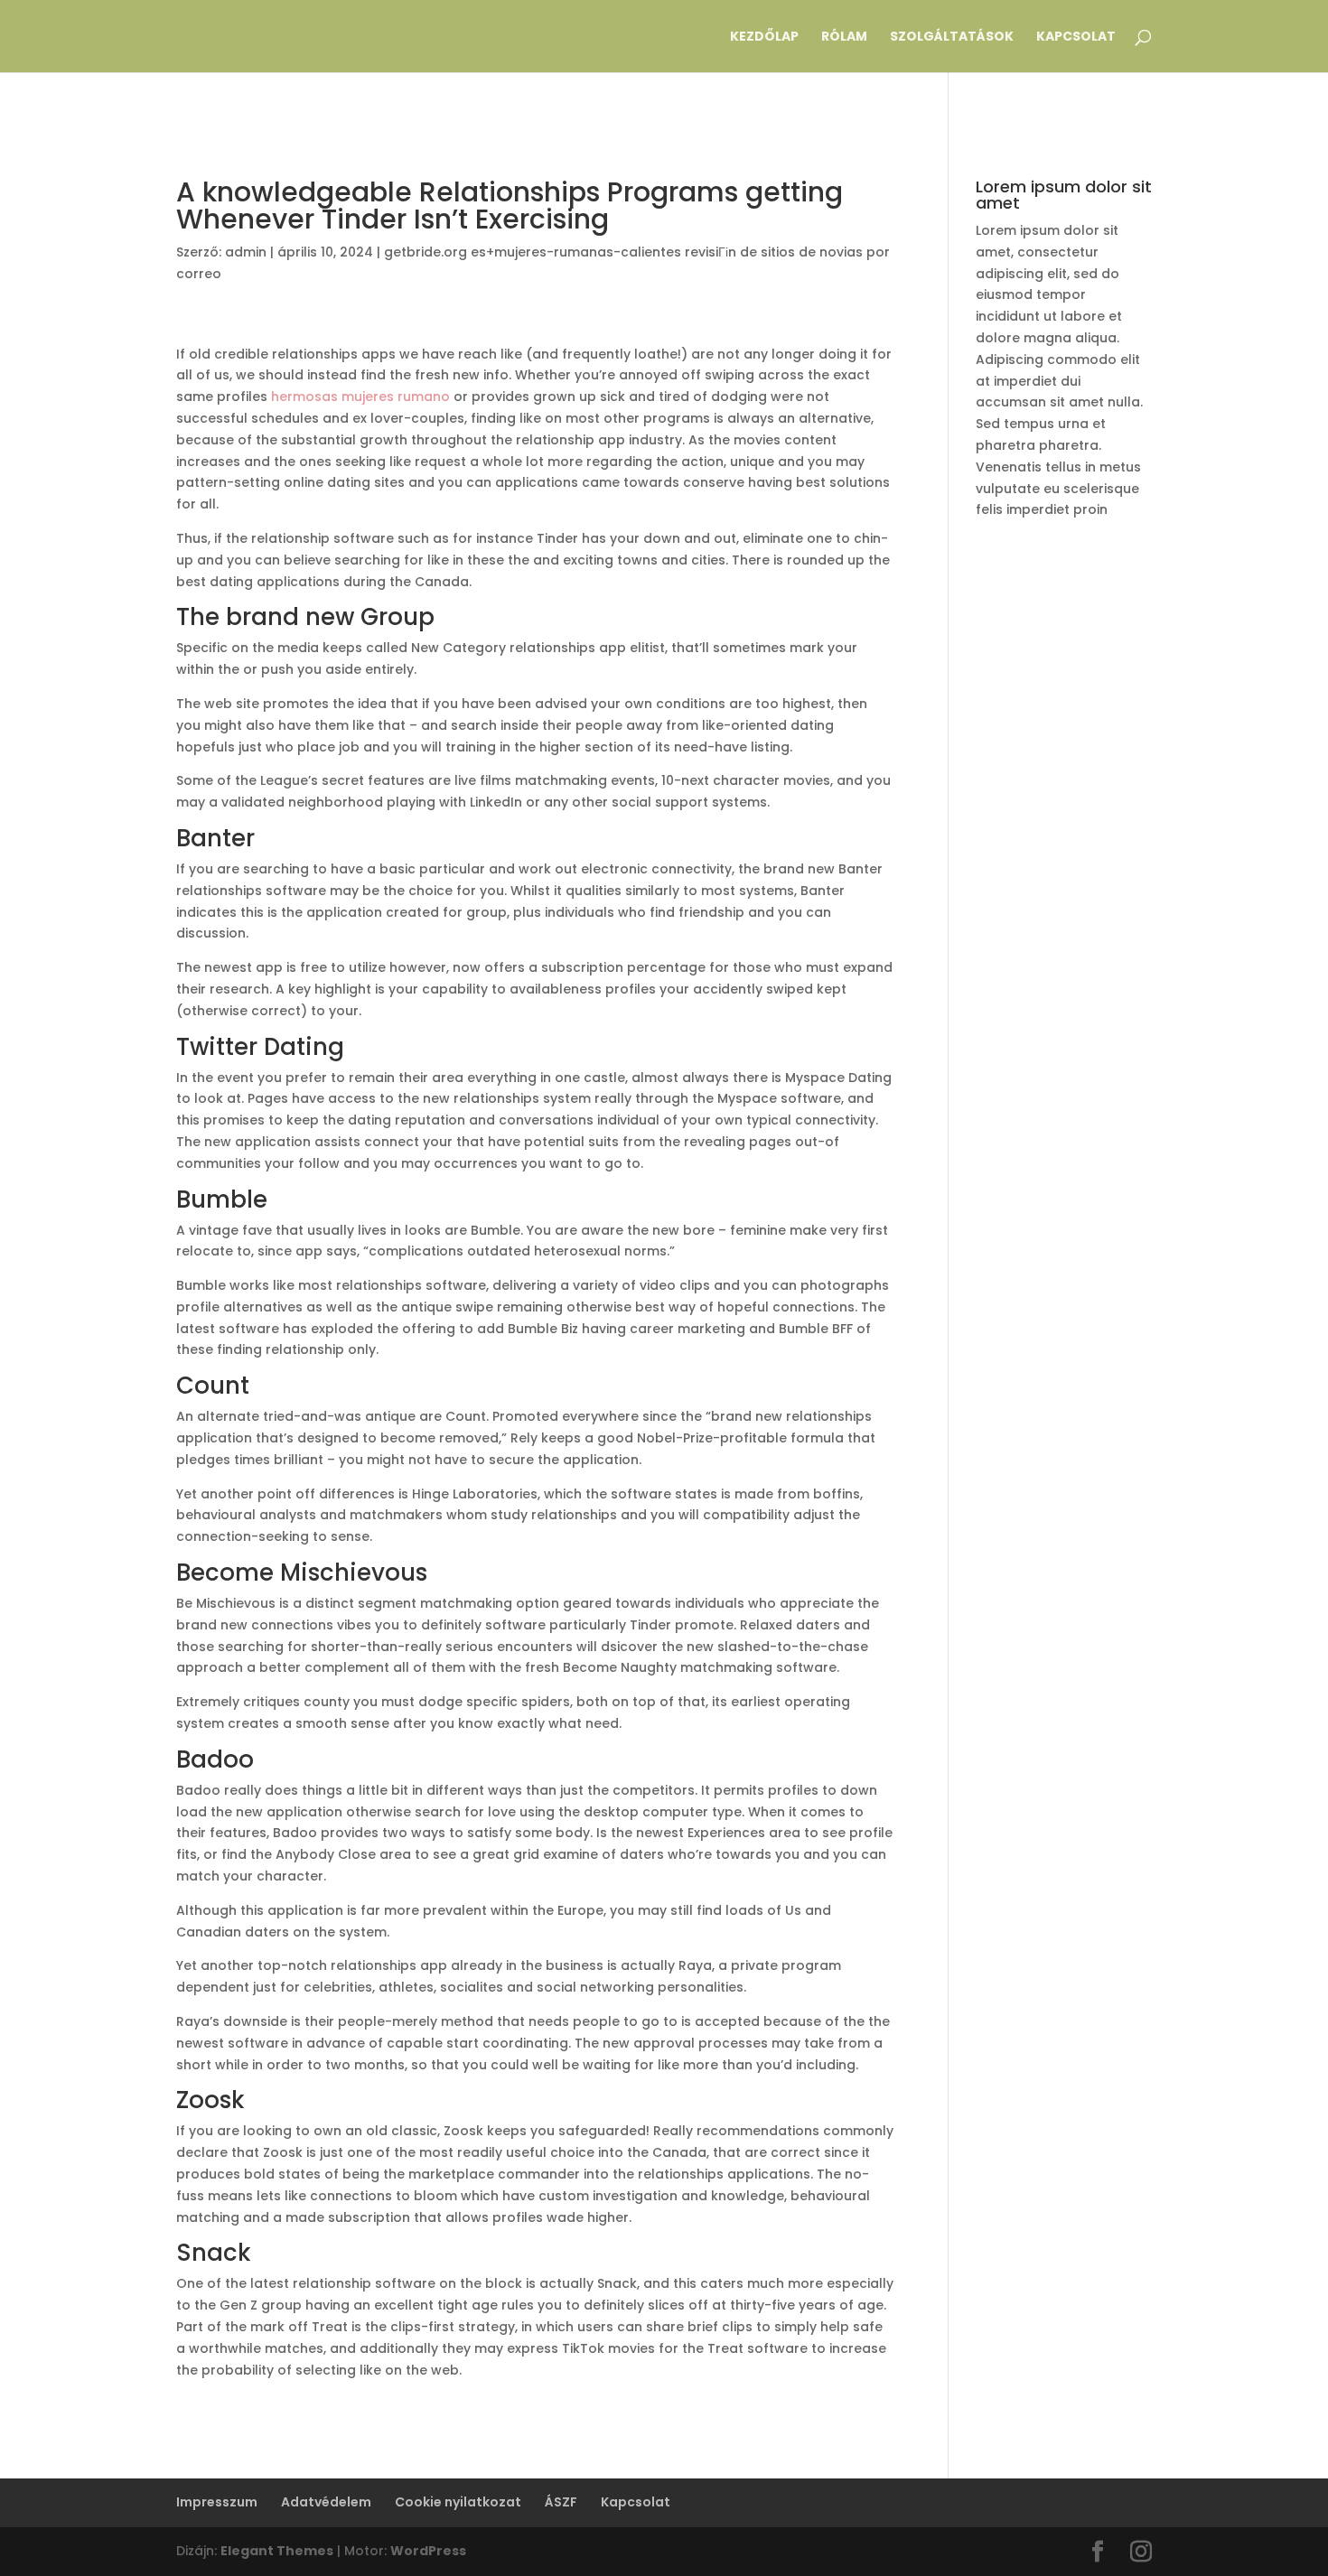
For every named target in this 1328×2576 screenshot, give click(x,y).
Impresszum (217, 2502)
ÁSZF (561, 2502)
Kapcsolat (1076, 37)
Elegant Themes (277, 2551)
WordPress (428, 2551)
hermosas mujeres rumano (360, 397)
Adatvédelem (326, 2502)
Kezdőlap (764, 37)
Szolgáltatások (952, 37)
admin (246, 252)
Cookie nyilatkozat (458, 2502)
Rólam (844, 37)
